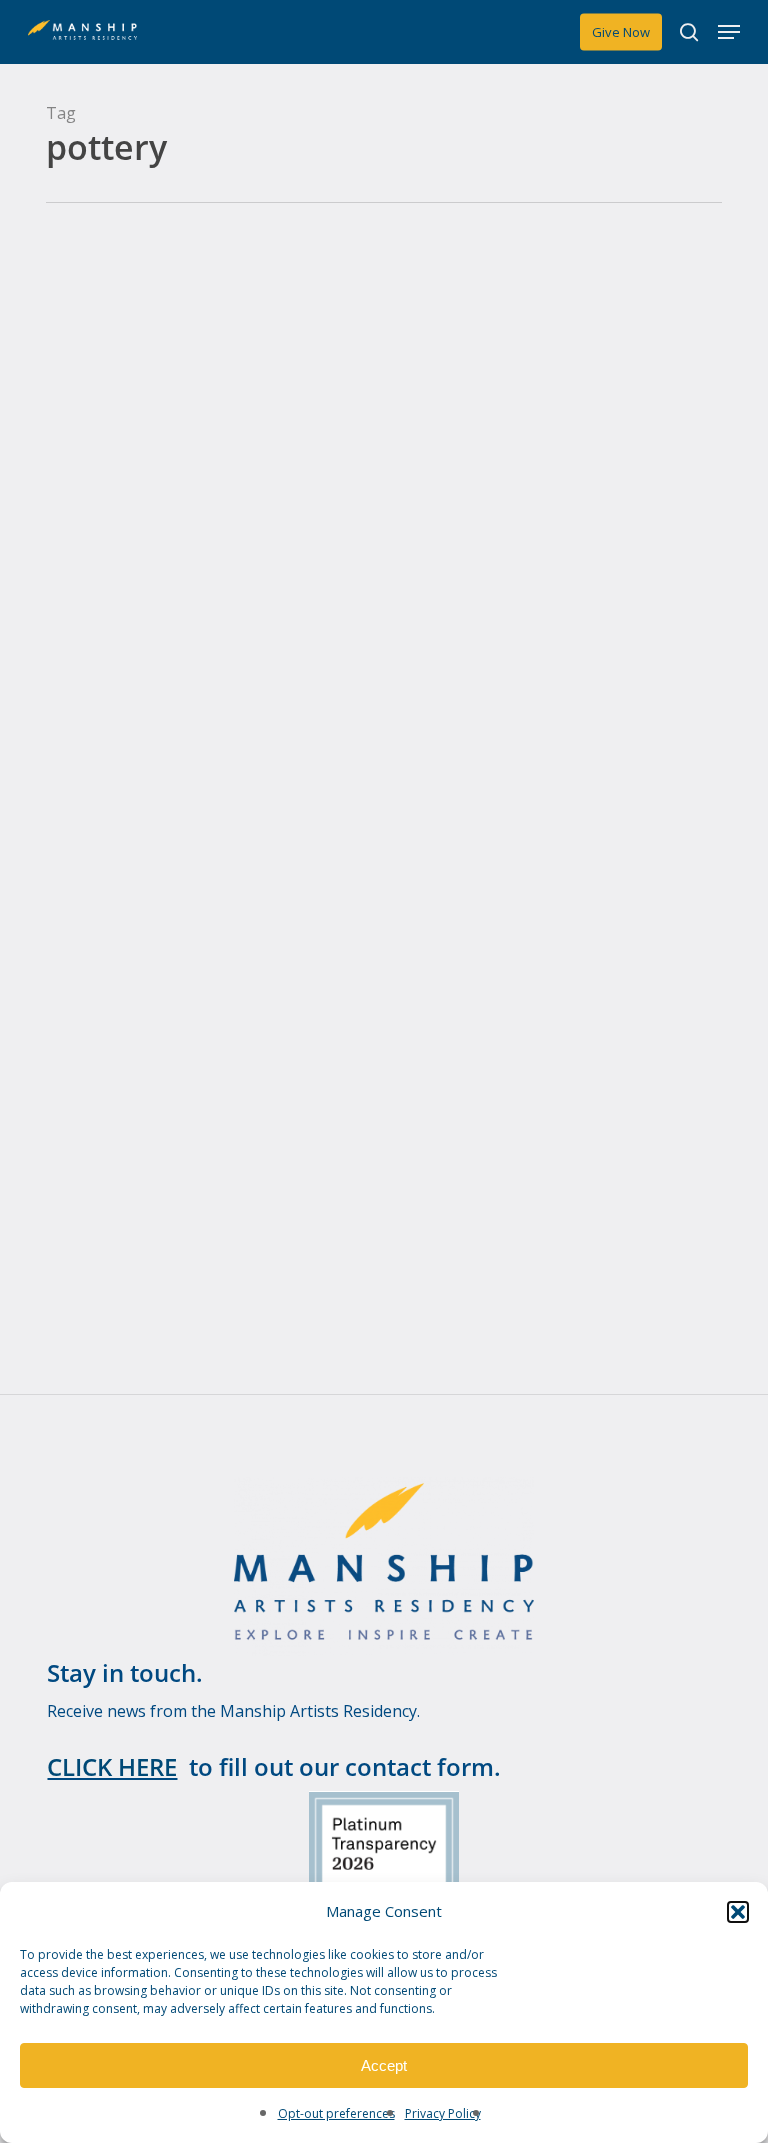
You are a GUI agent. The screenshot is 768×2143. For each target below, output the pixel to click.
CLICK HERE (112, 1766)
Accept (384, 2065)
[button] (738, 1912)
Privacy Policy (443, 2113)
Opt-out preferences (336, 2113)
